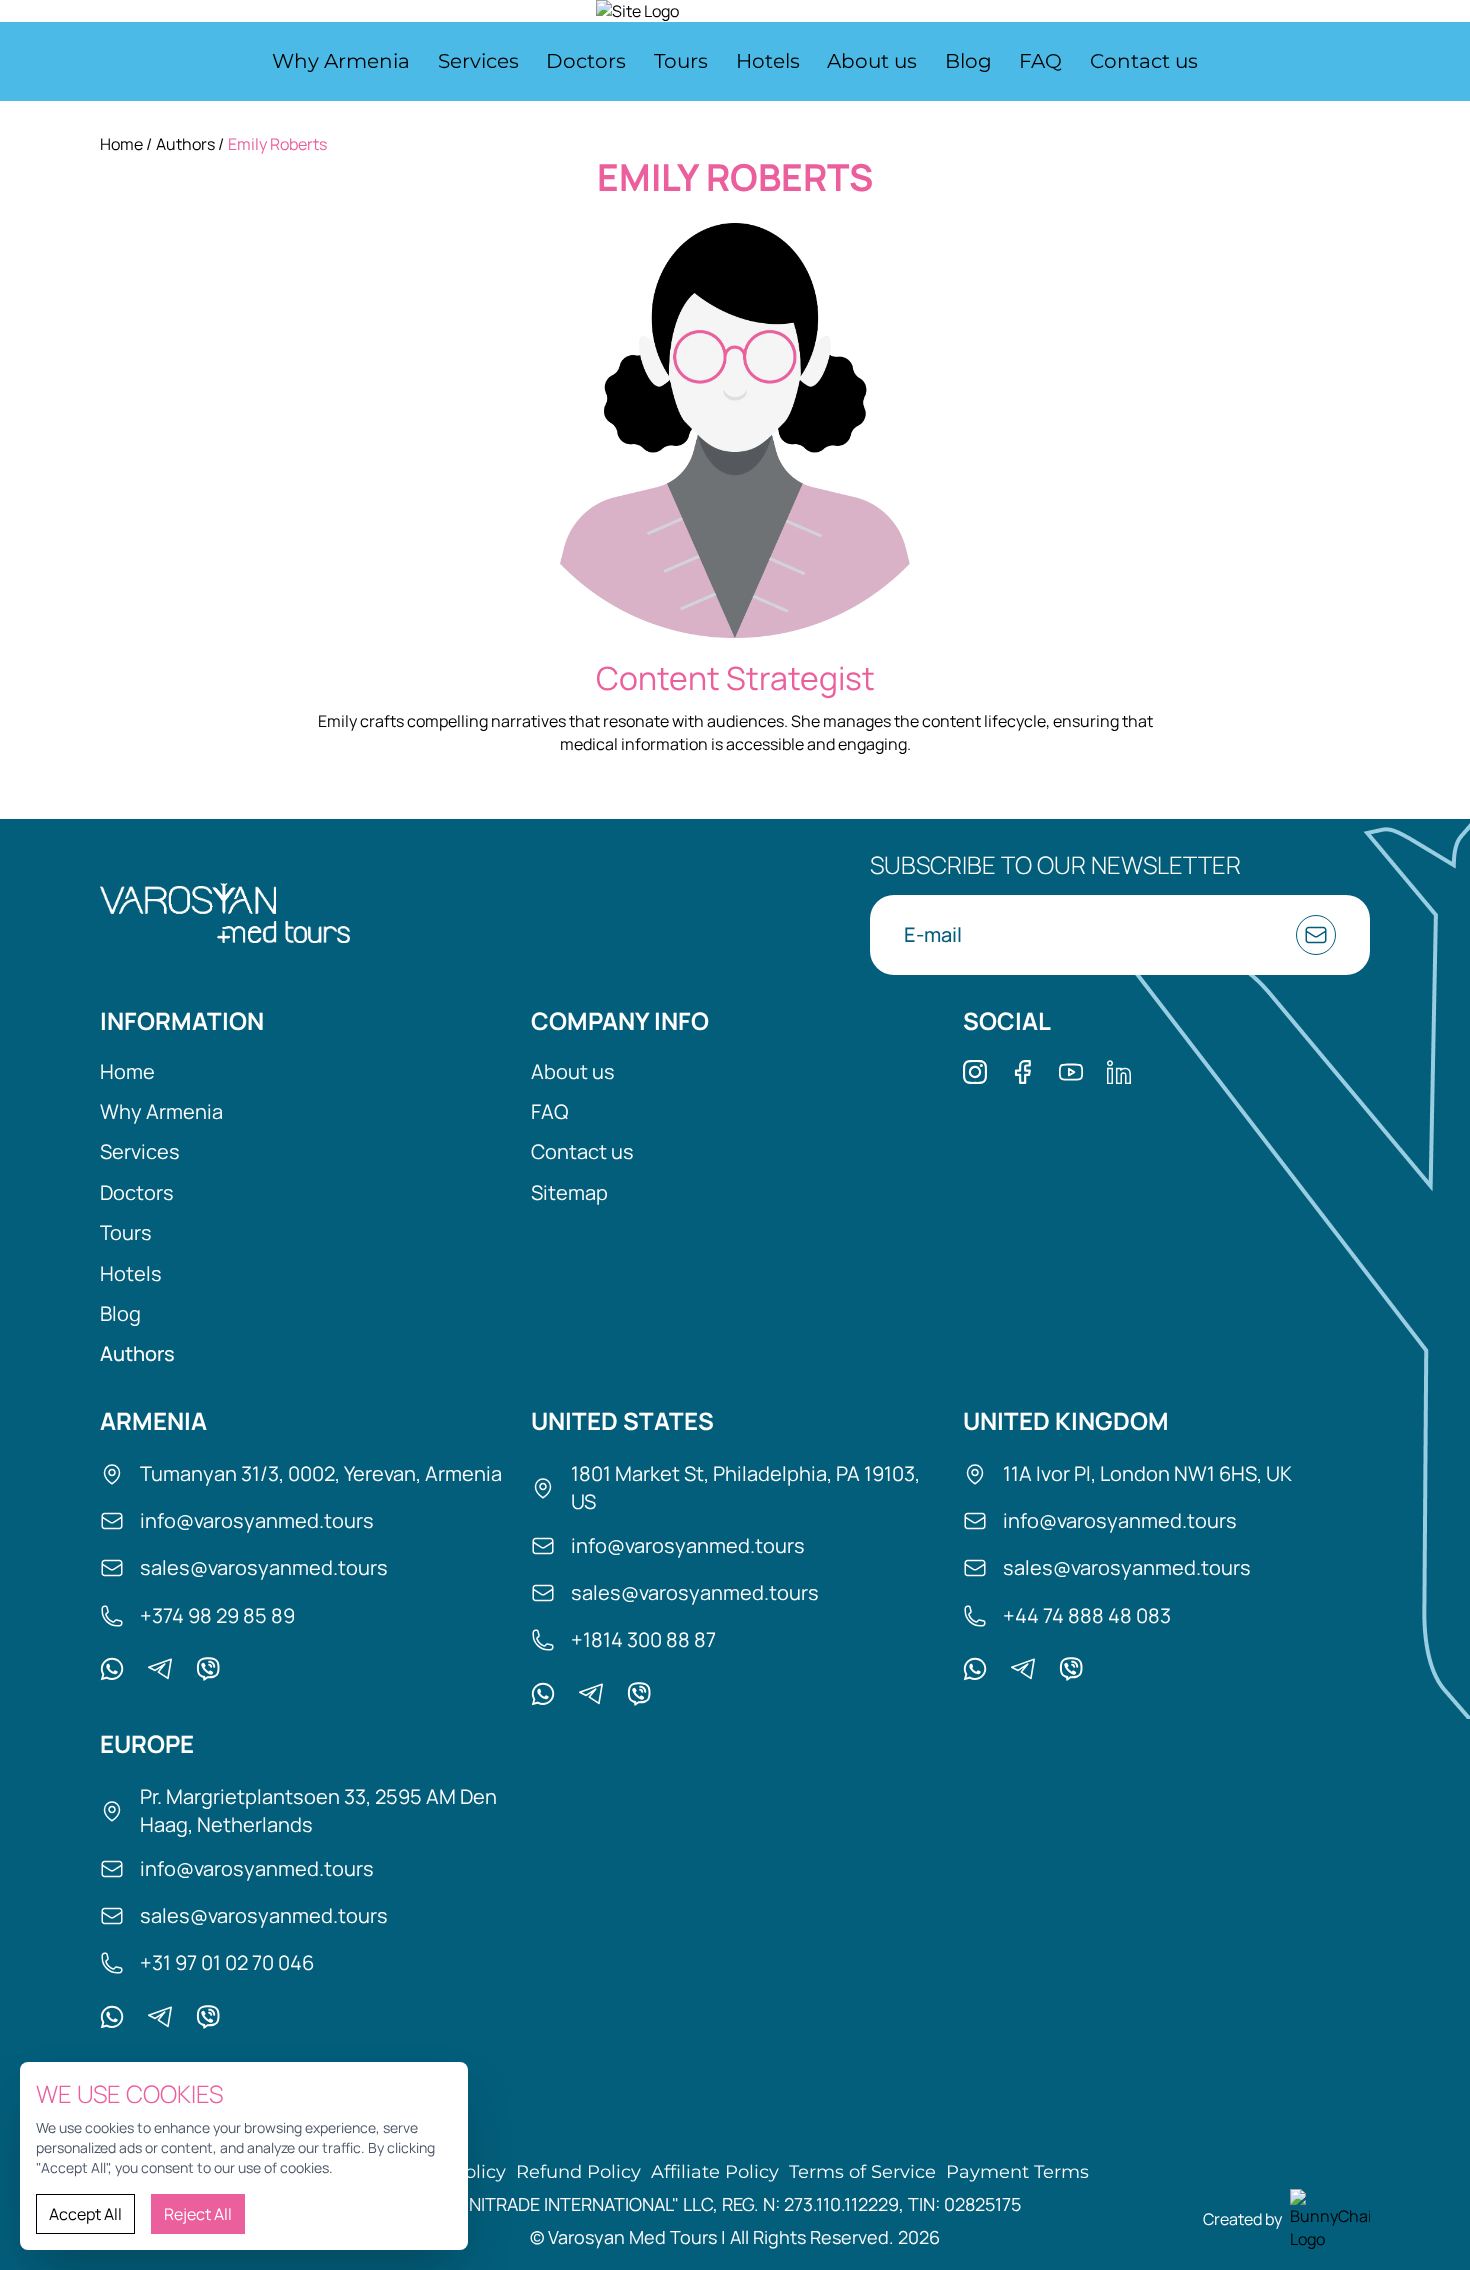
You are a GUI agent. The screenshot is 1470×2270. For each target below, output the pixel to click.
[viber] (208, 1669)
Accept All (85, 2214)
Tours (681, 61)
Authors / (190, 144)
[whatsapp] (112, 1669)
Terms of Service (862, 2172)
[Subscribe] (1316, 935)
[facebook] (1023, 1072)
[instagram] (975, 1072)
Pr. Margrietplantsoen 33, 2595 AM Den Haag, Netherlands (318, 1810)
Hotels (768, 61)
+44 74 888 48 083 (1087, 1615)
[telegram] (160, 1669)
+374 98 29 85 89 (217, 1615)
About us (872, 61)
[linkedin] (1119, 1072)
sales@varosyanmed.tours (264, 1567)
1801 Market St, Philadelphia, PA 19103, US (745, 1487)
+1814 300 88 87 (643, 1639)
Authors (137, 1354)
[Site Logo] (735, 11)
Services (478, 61)
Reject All (198, 2214)
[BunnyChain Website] (1330, 2219)
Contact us (1144, 61)
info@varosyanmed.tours (257, 1520)
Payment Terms (1017, 2172)
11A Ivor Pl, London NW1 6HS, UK (1147, 1473)
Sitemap (569, 1193)
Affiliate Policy (715, 2172)
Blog (968, 61)
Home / (126, 144)
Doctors (586, 61)
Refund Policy (578, 2172)
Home (127, 1072)
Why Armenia (341, 61)
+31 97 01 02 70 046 (227, 1962)
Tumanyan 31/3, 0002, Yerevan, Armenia (321, 1473)
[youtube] (1071, 1072)
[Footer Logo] (225, 913)
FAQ (1040, 61)
